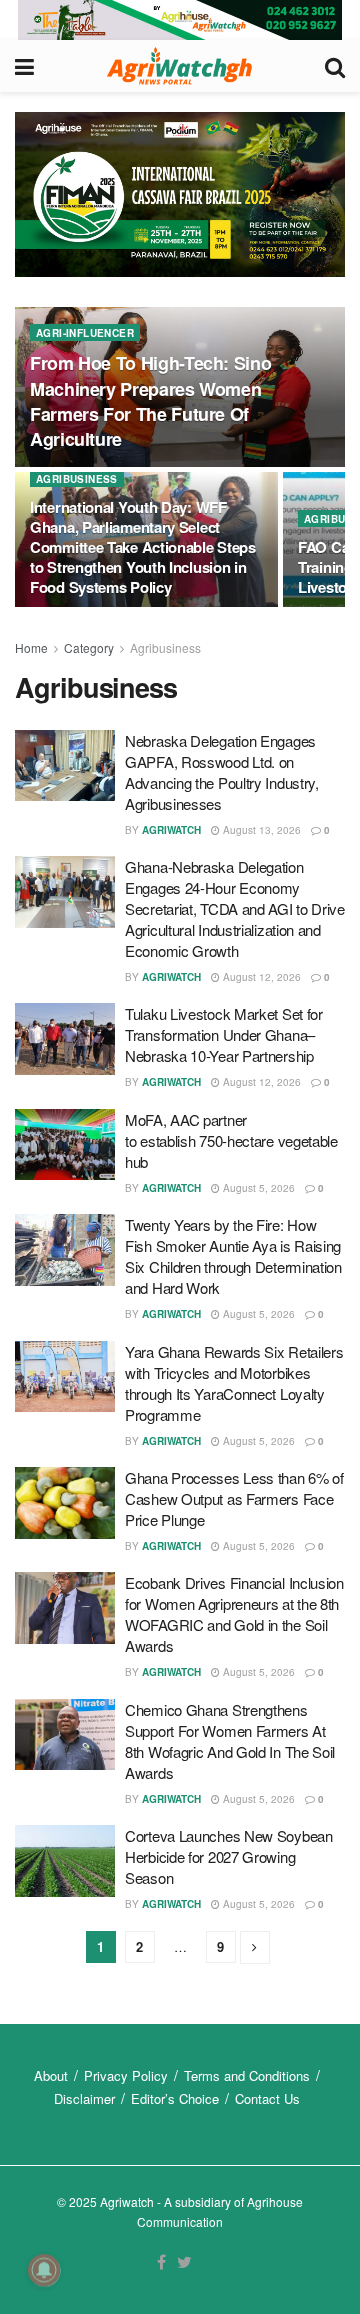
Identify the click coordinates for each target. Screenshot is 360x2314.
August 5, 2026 (257, 1188)
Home (31, 647)
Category (89, 647)
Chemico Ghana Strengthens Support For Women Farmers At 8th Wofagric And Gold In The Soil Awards (230, 1741)
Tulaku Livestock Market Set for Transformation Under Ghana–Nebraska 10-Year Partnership (224, 1034)
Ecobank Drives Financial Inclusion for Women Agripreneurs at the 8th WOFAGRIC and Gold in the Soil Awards (234, 1614)
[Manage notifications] (44, 2270)
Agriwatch (171, 830)
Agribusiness (77, 479)
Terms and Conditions (247, 2075)
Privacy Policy (126, 2075)
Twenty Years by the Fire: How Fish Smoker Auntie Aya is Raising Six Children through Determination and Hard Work (233, 1256)
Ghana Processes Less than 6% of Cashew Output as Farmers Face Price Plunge (234, 1498)
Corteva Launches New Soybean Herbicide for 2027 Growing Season (229, 1856)
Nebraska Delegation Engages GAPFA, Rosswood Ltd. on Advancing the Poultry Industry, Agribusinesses (222, 772)
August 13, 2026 (260, 830)
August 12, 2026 (260, 977)
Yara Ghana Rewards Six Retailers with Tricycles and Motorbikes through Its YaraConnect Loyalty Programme (234, 1383)
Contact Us (267, 2098)
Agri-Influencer (85, 333)
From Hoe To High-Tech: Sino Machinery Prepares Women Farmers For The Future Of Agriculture (150, 401)
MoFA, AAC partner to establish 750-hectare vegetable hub (231, 1140)
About (51, 2075)
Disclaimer (84, 2098)
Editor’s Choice (175, 2098)
